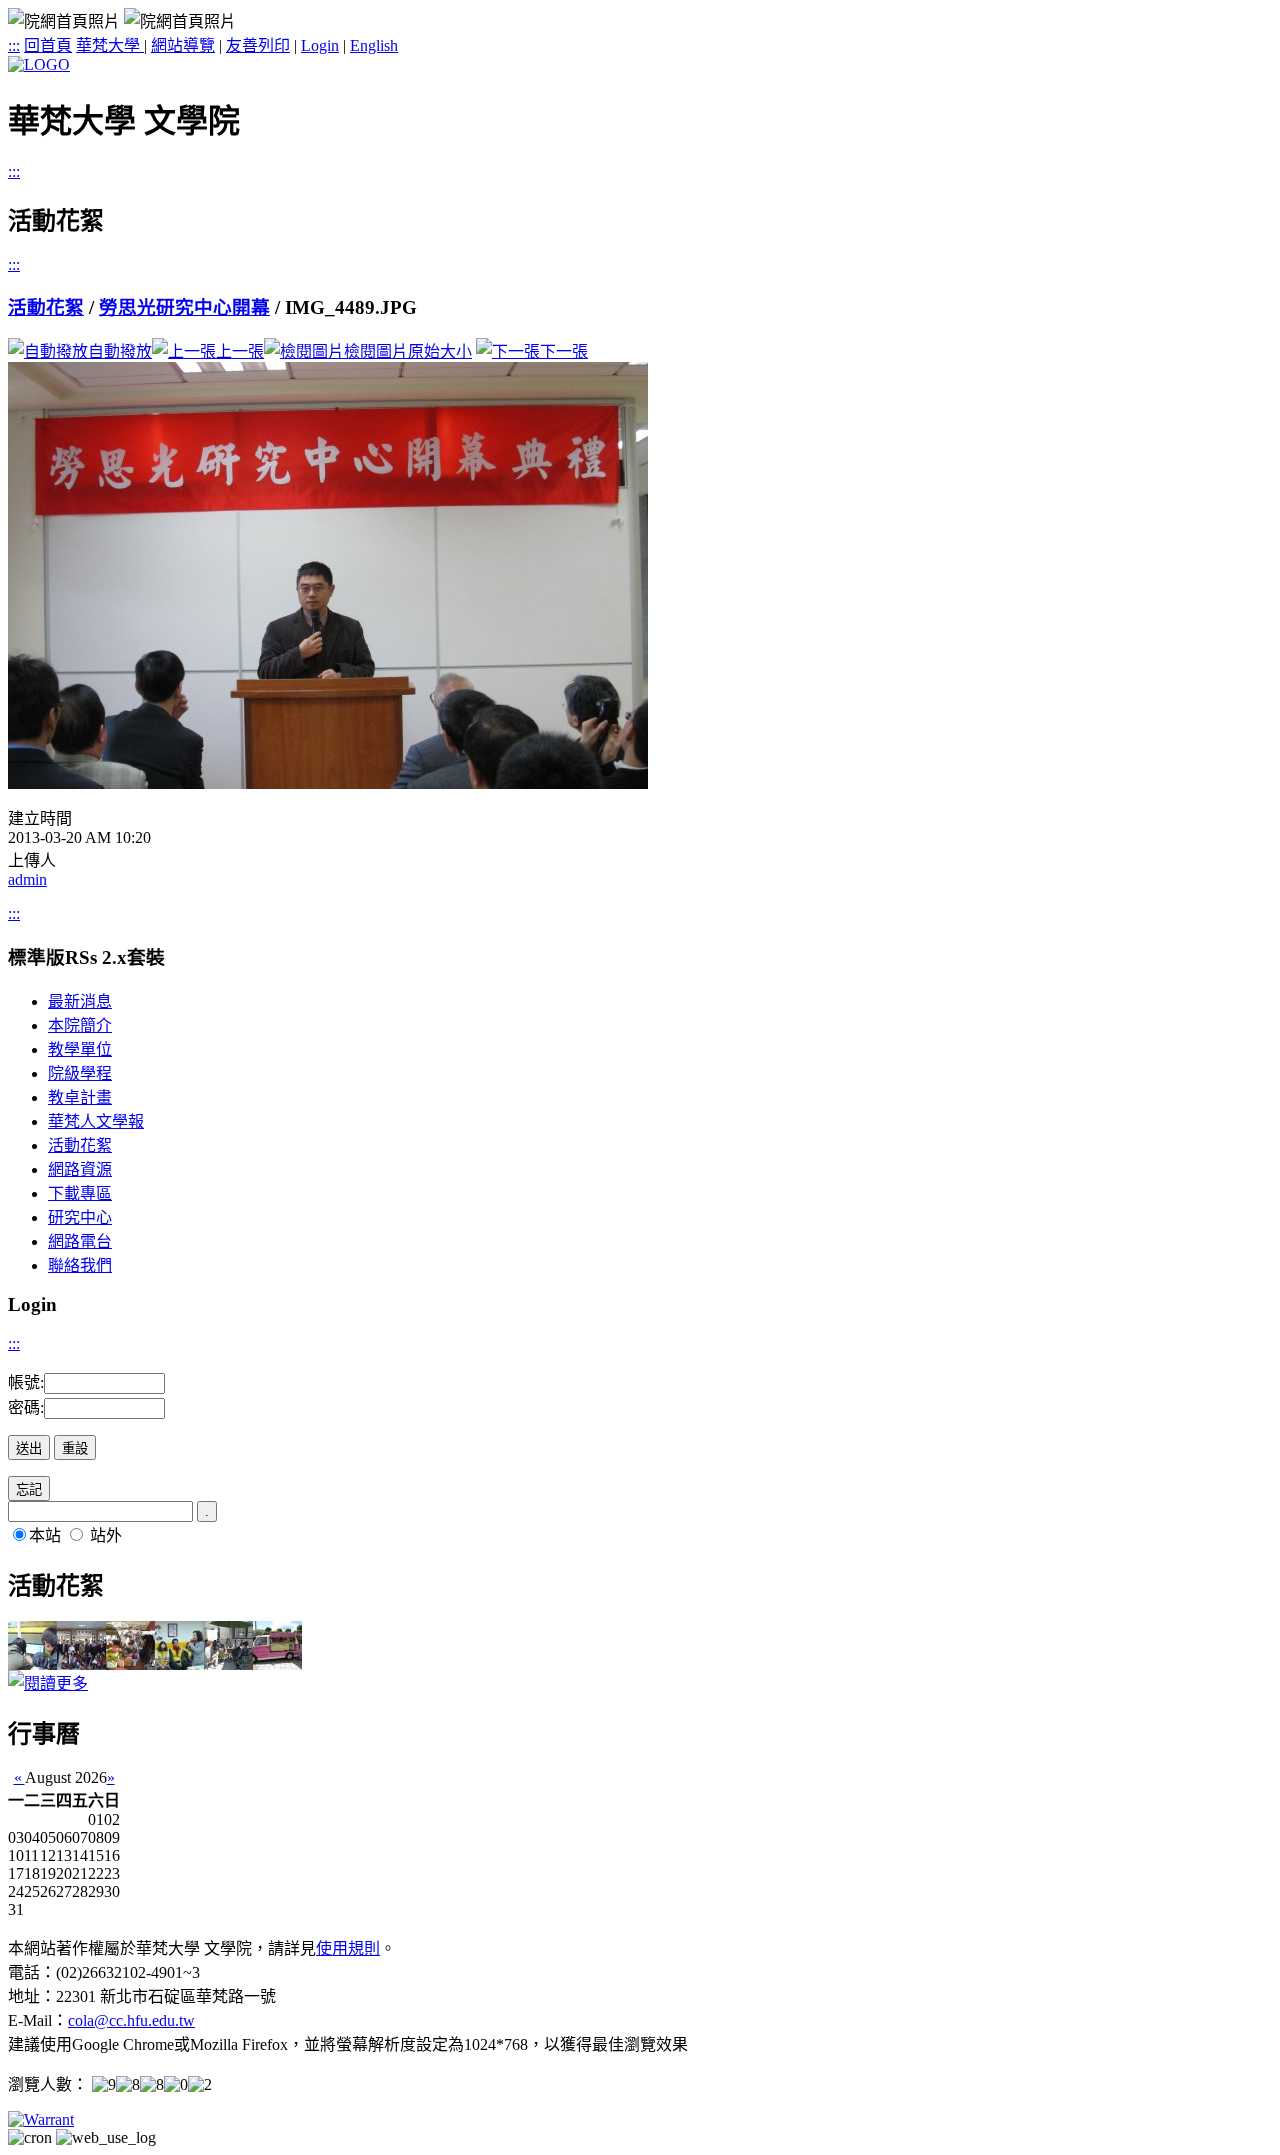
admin (27, 879)
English (374, 45)
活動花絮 (46, 307)
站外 (106, 1535)
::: (14, 45)
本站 (45, 1535)
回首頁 (48, 45)
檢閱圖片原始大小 (408, 351)
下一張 (564, 351)
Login (320, 45)
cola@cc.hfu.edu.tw (131, 2020)
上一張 (240, 351)
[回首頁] (39, 64)
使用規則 (348, 1948)
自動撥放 (120, 351)
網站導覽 (183, 45)
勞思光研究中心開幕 (184, 307)
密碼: (26, 1407)
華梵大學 (110, 45)
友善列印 (258, 45)
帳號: (26, 1382)
